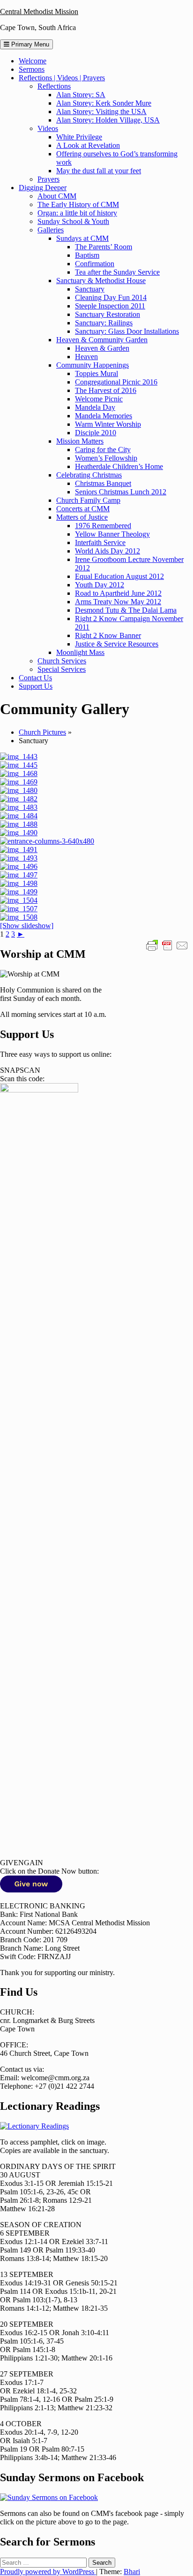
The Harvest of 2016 (106, 390)
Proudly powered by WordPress (48, 2572)
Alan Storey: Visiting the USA (101, 111)
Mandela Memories (104, 416)
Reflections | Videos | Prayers (62, 78)
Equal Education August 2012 (119, 576)
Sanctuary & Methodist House (101, 281)
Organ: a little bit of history (77, 213)
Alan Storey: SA (81, 95)
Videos (48, 128)
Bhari (132, 2572)
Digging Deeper (43, 188)
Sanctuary (90, 289)
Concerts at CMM (83, 509)
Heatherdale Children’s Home (119, 466)
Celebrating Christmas (89, 475)
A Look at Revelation (88, 145)
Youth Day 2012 (100, 585)
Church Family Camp (88, 500)
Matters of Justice (82, 517)
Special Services (62, 669)
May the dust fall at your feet (99, 171)
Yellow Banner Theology (112, 534)
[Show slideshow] (27, 926)
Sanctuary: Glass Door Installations (127, 331)
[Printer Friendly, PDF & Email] (167, 945)
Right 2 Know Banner (108, 635)
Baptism (87, 255)
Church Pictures (42, 732)
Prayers (48, 179)
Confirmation (95, 264)
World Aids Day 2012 (108, 551)
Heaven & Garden (102, 348)
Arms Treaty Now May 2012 (118, 602)
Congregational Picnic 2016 (116, 382)
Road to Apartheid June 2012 (118, 593)
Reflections (54, 86)
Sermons (32, 69)
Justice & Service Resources (117, 644)
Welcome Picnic (99, 399)
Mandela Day (95, 407)
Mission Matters (80, 441)
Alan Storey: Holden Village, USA (108, 120)
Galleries (51, 230)
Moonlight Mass (80, 652)
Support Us (36, 686)
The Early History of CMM (78, 204)
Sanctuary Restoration (108, 314)
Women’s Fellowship (106, 458)
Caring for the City (103, 450)
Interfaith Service (100, 542)
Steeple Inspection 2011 (110, 306)
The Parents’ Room (104, 247)
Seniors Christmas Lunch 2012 (121, 492)
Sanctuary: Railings (104, 323)
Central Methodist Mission (39, 12)
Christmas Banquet (103, 483)
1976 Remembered (103, 526)
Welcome (33, 61)
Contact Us (35, 678)
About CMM (57, 196)
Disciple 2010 (96, 433)
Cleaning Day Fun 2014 (111, 297)
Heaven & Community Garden (102, 340)
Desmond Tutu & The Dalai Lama (126, 610)
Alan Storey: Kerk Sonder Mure (104, 103)
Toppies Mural (96, 373)
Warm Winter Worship (108, 424)
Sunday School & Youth (73, 221)
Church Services (62, 661)
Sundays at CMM (82, 238)
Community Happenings (93, 365)
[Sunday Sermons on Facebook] (49, 2497)
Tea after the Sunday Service (117, 272)
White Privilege (79, 137)
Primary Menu (29, 44)
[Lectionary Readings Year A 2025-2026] (34, 2126)
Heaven (86, 357)
